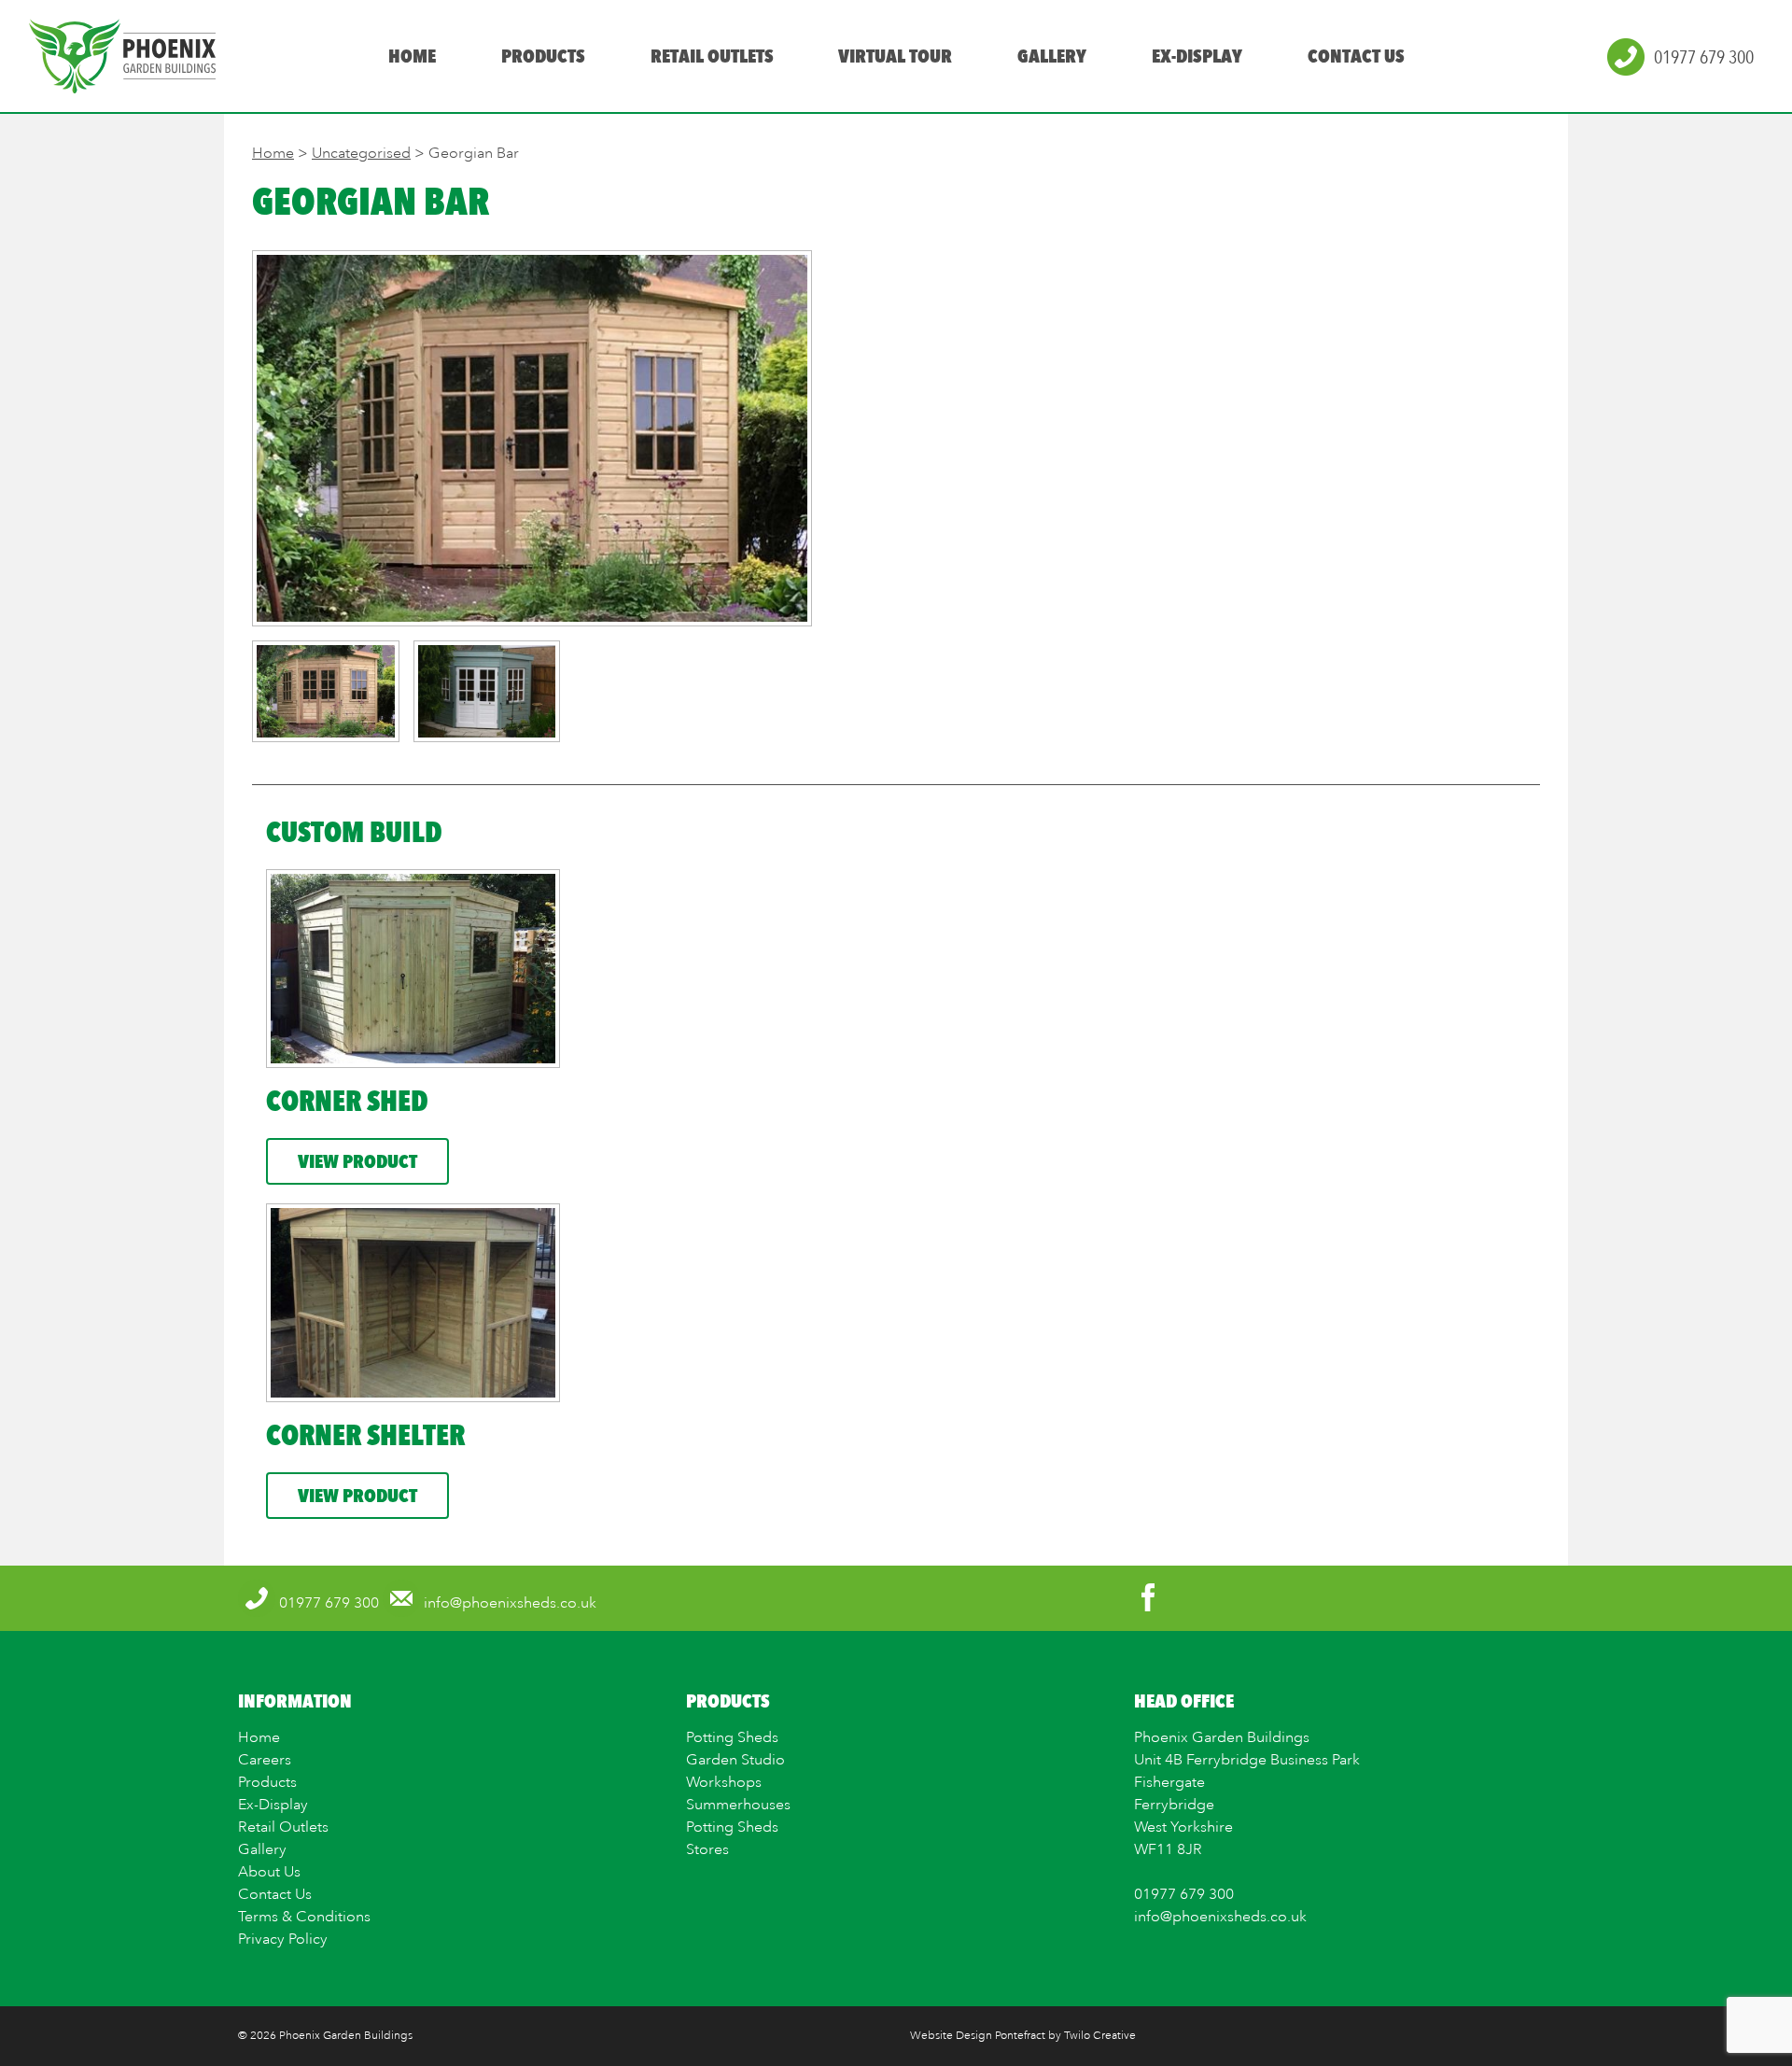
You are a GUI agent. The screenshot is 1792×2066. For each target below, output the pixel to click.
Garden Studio (735, 1760)
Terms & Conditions (304, 1917)
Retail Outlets (711, 56)
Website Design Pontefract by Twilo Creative (1023, 2036)
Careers (265, 1760)
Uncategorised (361, 153)
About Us (269, 1872)
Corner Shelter (365, 1435)
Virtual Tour (895, 56)
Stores (707, 1849)
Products (542, 56)
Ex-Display (1197, 56)
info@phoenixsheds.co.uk (1220, 1917)
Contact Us (1356, 56)
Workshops (724, 1782)
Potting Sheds (732, 1737)
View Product (357, 1161)
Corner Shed (347, 1101)
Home (412, 56)
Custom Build (354, 832)
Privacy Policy (283, 1939)
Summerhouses (738, 1805)
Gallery (1052, 56)
